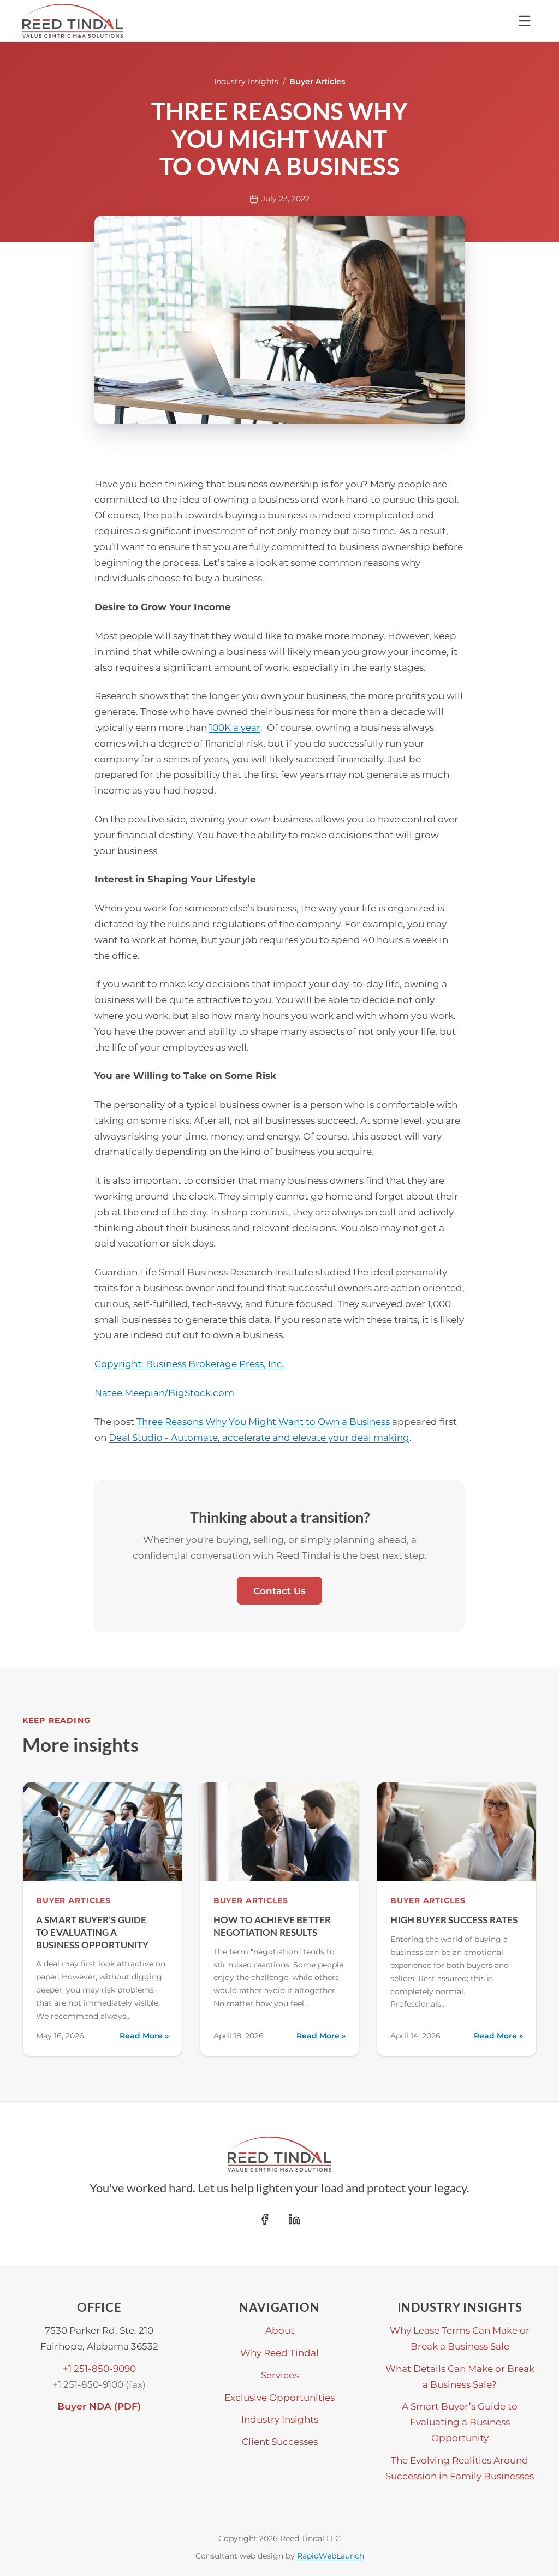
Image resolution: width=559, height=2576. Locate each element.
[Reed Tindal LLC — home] (73, 21)
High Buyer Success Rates (454, 1920)
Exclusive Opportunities (279, 2397)
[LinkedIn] (294, 2219)
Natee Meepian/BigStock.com (164, 1393)
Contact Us (279, 1591)
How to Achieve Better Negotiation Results (272, 1926)
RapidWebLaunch (331, 2556)
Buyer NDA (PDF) (99, 2406)
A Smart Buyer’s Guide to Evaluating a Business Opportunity (93, 1932)
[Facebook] (265, 2219)
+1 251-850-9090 (99, 2368)
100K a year (235, 727)
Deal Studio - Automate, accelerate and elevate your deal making (259, 1437)
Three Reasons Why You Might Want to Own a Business (263, 1421)
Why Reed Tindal (279, 2353)
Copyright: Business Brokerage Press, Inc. (189, 1364)
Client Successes (280, 2441)
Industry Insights (246, 81)
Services (280, 2375)
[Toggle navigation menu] (525, 21)
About (280, 2330)
